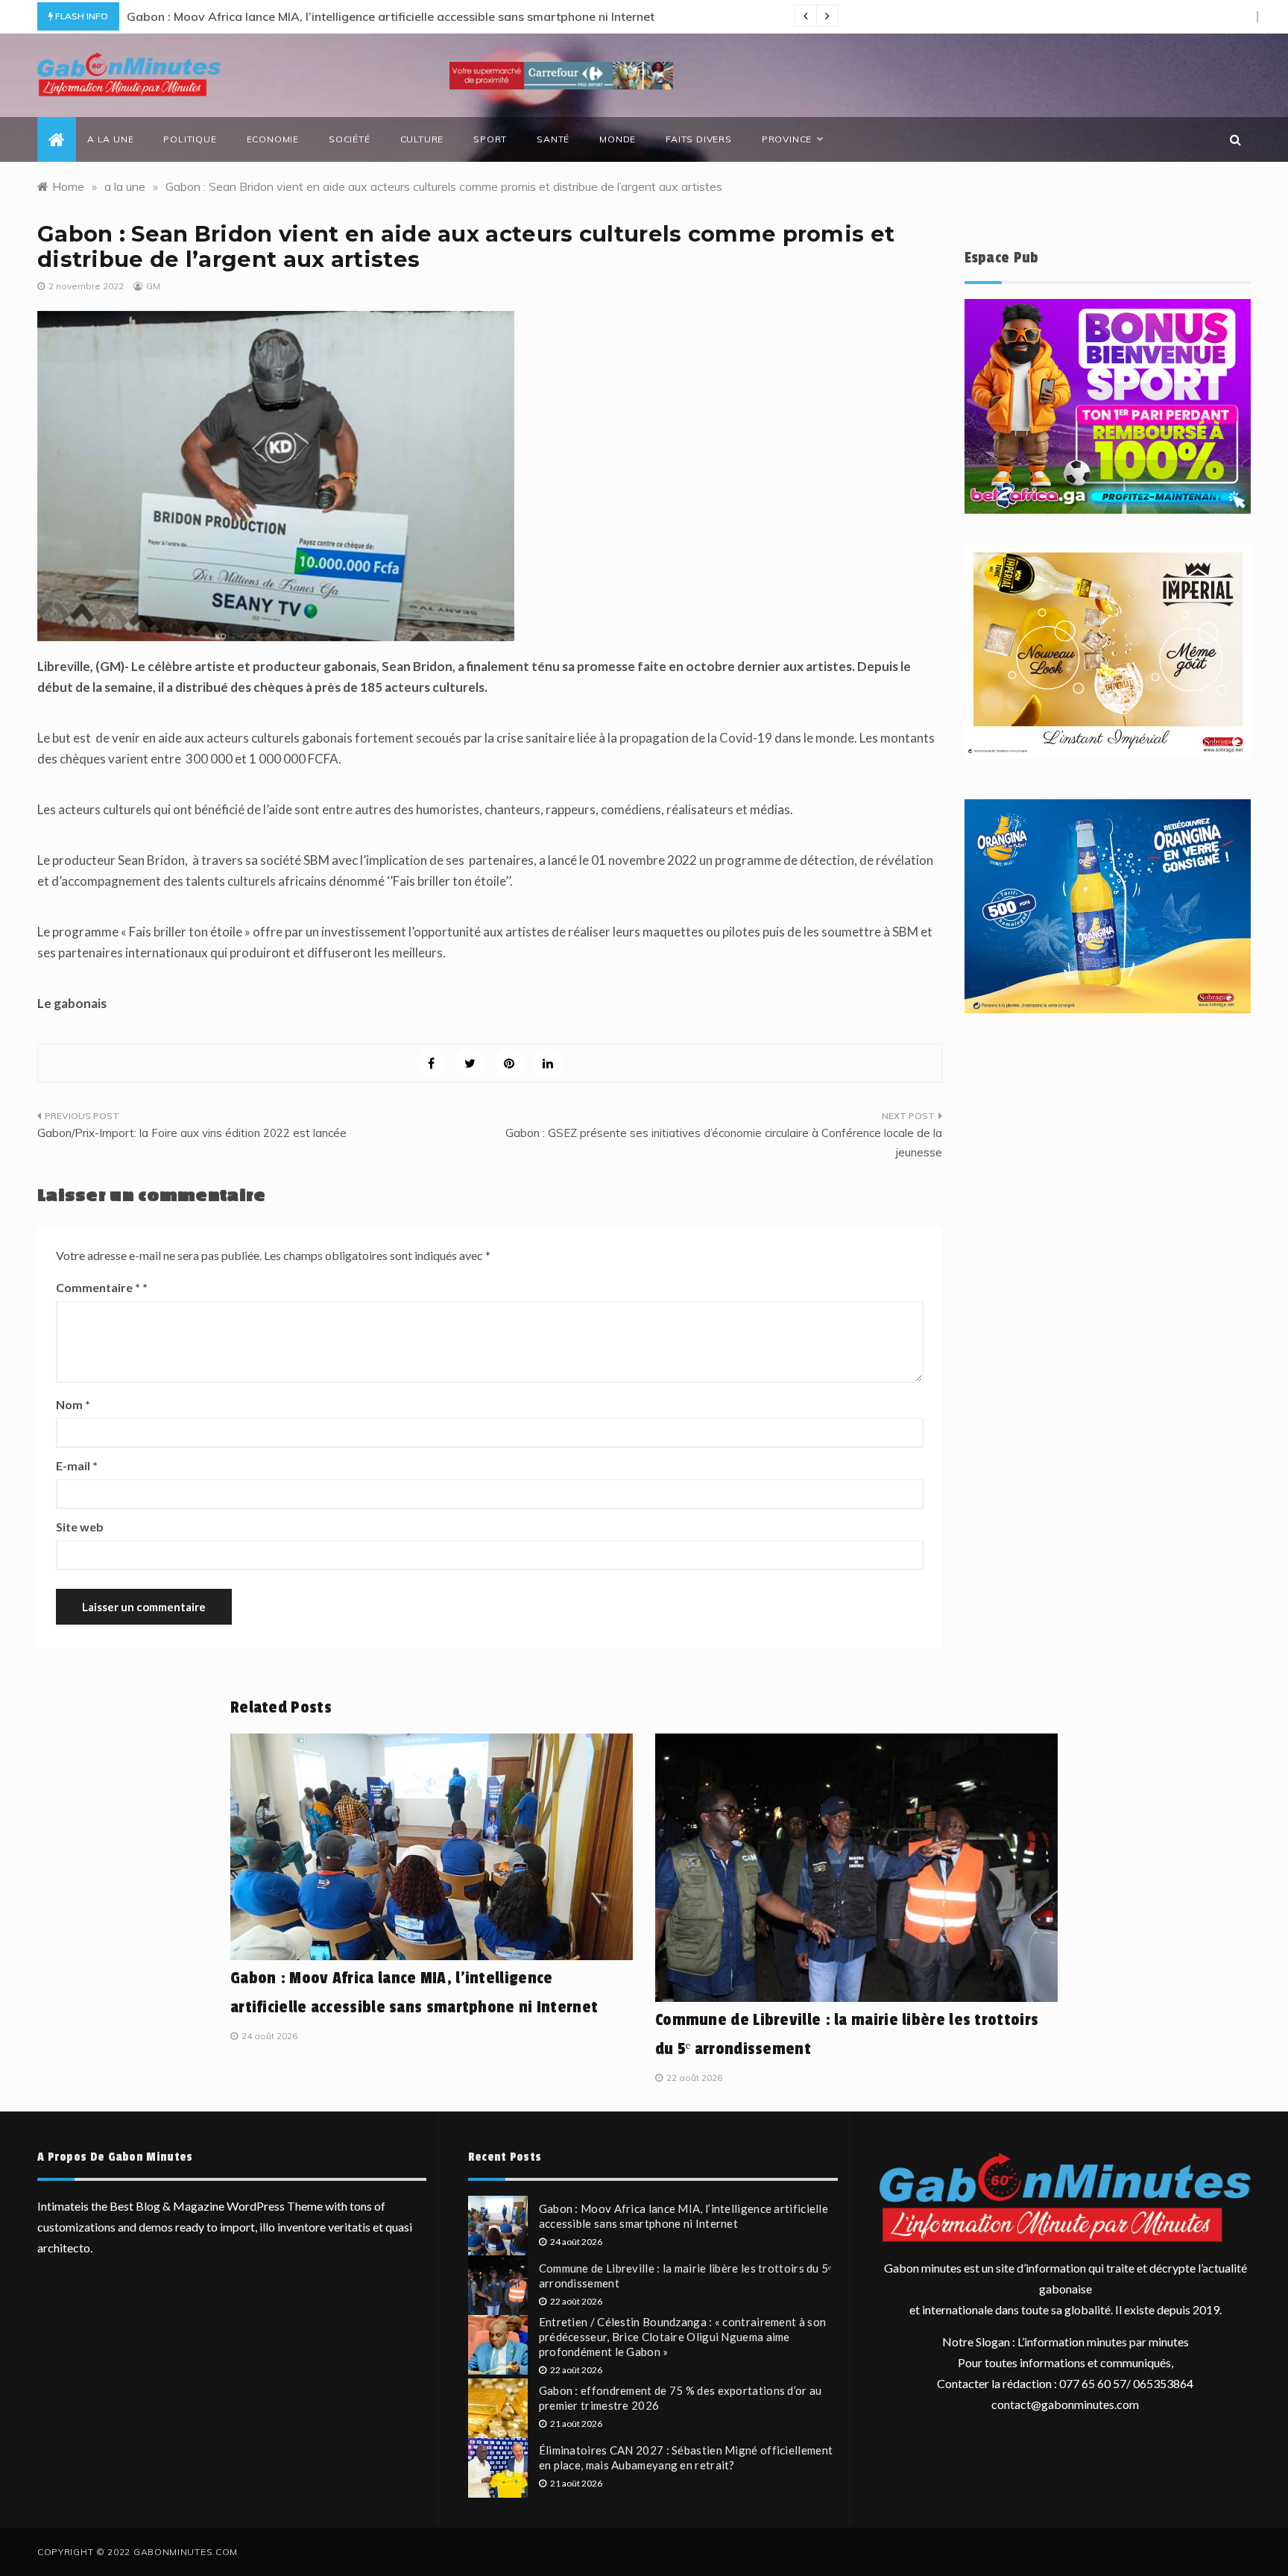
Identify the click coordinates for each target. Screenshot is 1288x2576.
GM (153, 286)
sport (490, 139)
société (350, 139)
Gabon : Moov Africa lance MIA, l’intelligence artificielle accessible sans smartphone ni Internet (391, 16)
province (787, 139)
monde (618, 139)
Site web (80, 1527)
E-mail (77, 1465)
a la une (110, 139)
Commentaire (98, 1287)
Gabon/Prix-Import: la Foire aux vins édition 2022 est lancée (192, 1133)
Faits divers (699, 139)
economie (273, 139)
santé (553, 139)
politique (190, 139)
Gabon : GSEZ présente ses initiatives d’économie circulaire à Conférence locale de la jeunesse (724, 1143)
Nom (73, 1404)
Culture (422, 139)
